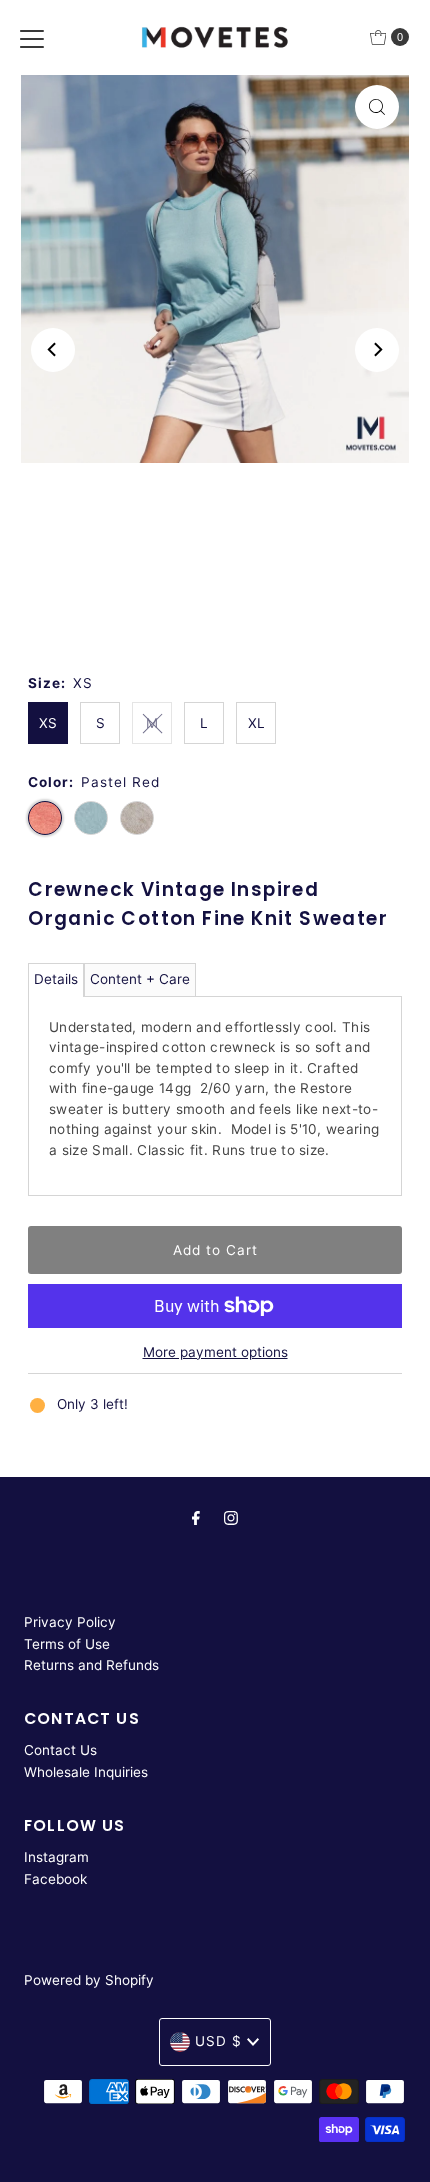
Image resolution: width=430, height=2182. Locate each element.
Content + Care (140, 979)
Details (56, 979)
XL (256, 723)
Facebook (55, 1879)
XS (48, 723)
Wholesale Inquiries (86, 1772)
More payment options (215, 1352)
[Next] (377, 350)
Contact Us (60, 1750)
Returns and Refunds (91, 1665)
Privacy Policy (70, 1622)
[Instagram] (231, 1518)
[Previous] (53, 350)
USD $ (218, 2041)
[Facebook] (196, 1518)
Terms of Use (67, 1644)
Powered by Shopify (89, 1980)
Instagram (56, 1857)
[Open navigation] (32, 37)
